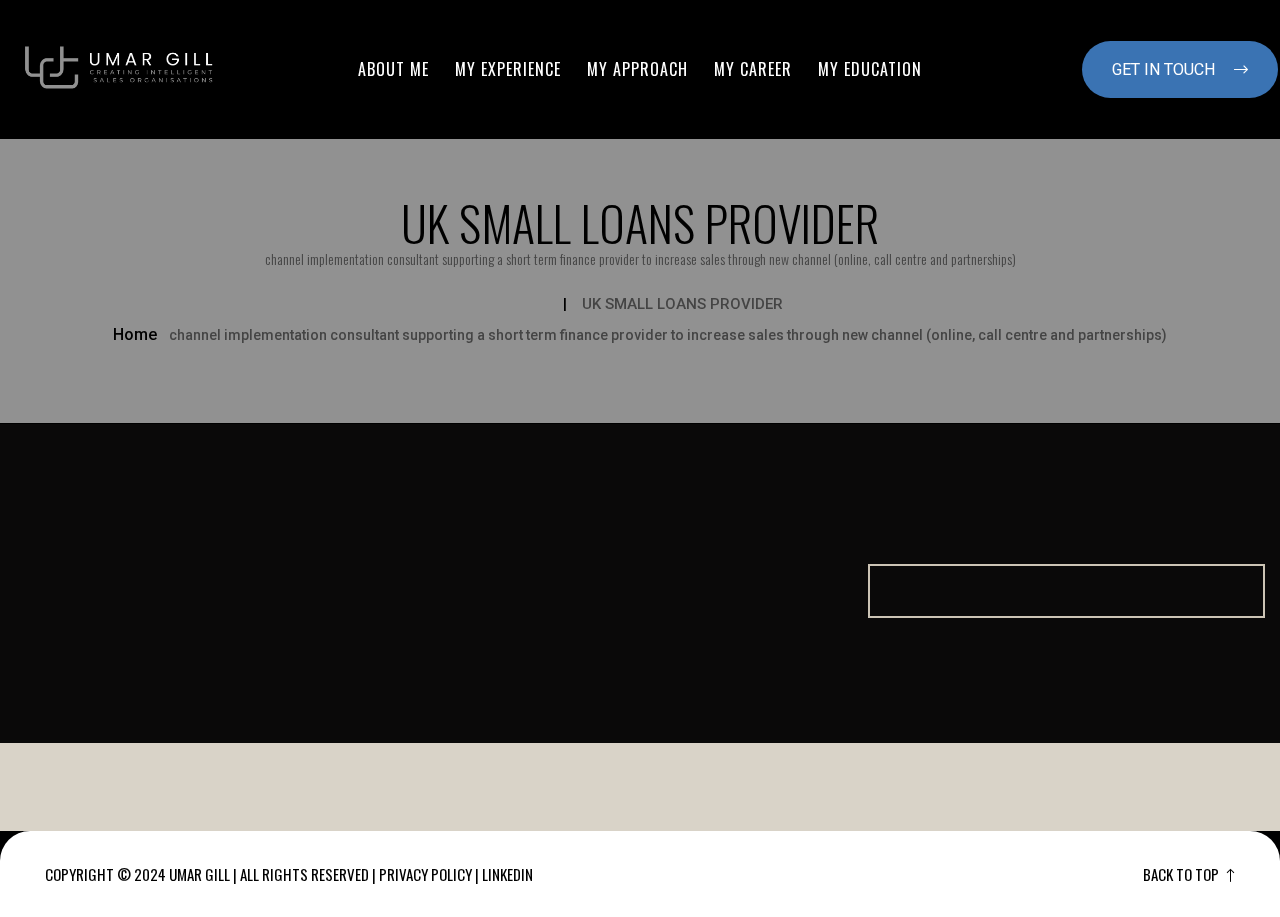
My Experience (508, 69)
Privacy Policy (425, 874)
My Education (870, 69)
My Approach (637, 69)
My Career (753, 69)
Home (135, 334)
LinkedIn (507, 874)
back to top (1182, 874)
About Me (393, 69)
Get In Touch (1165, 69)
